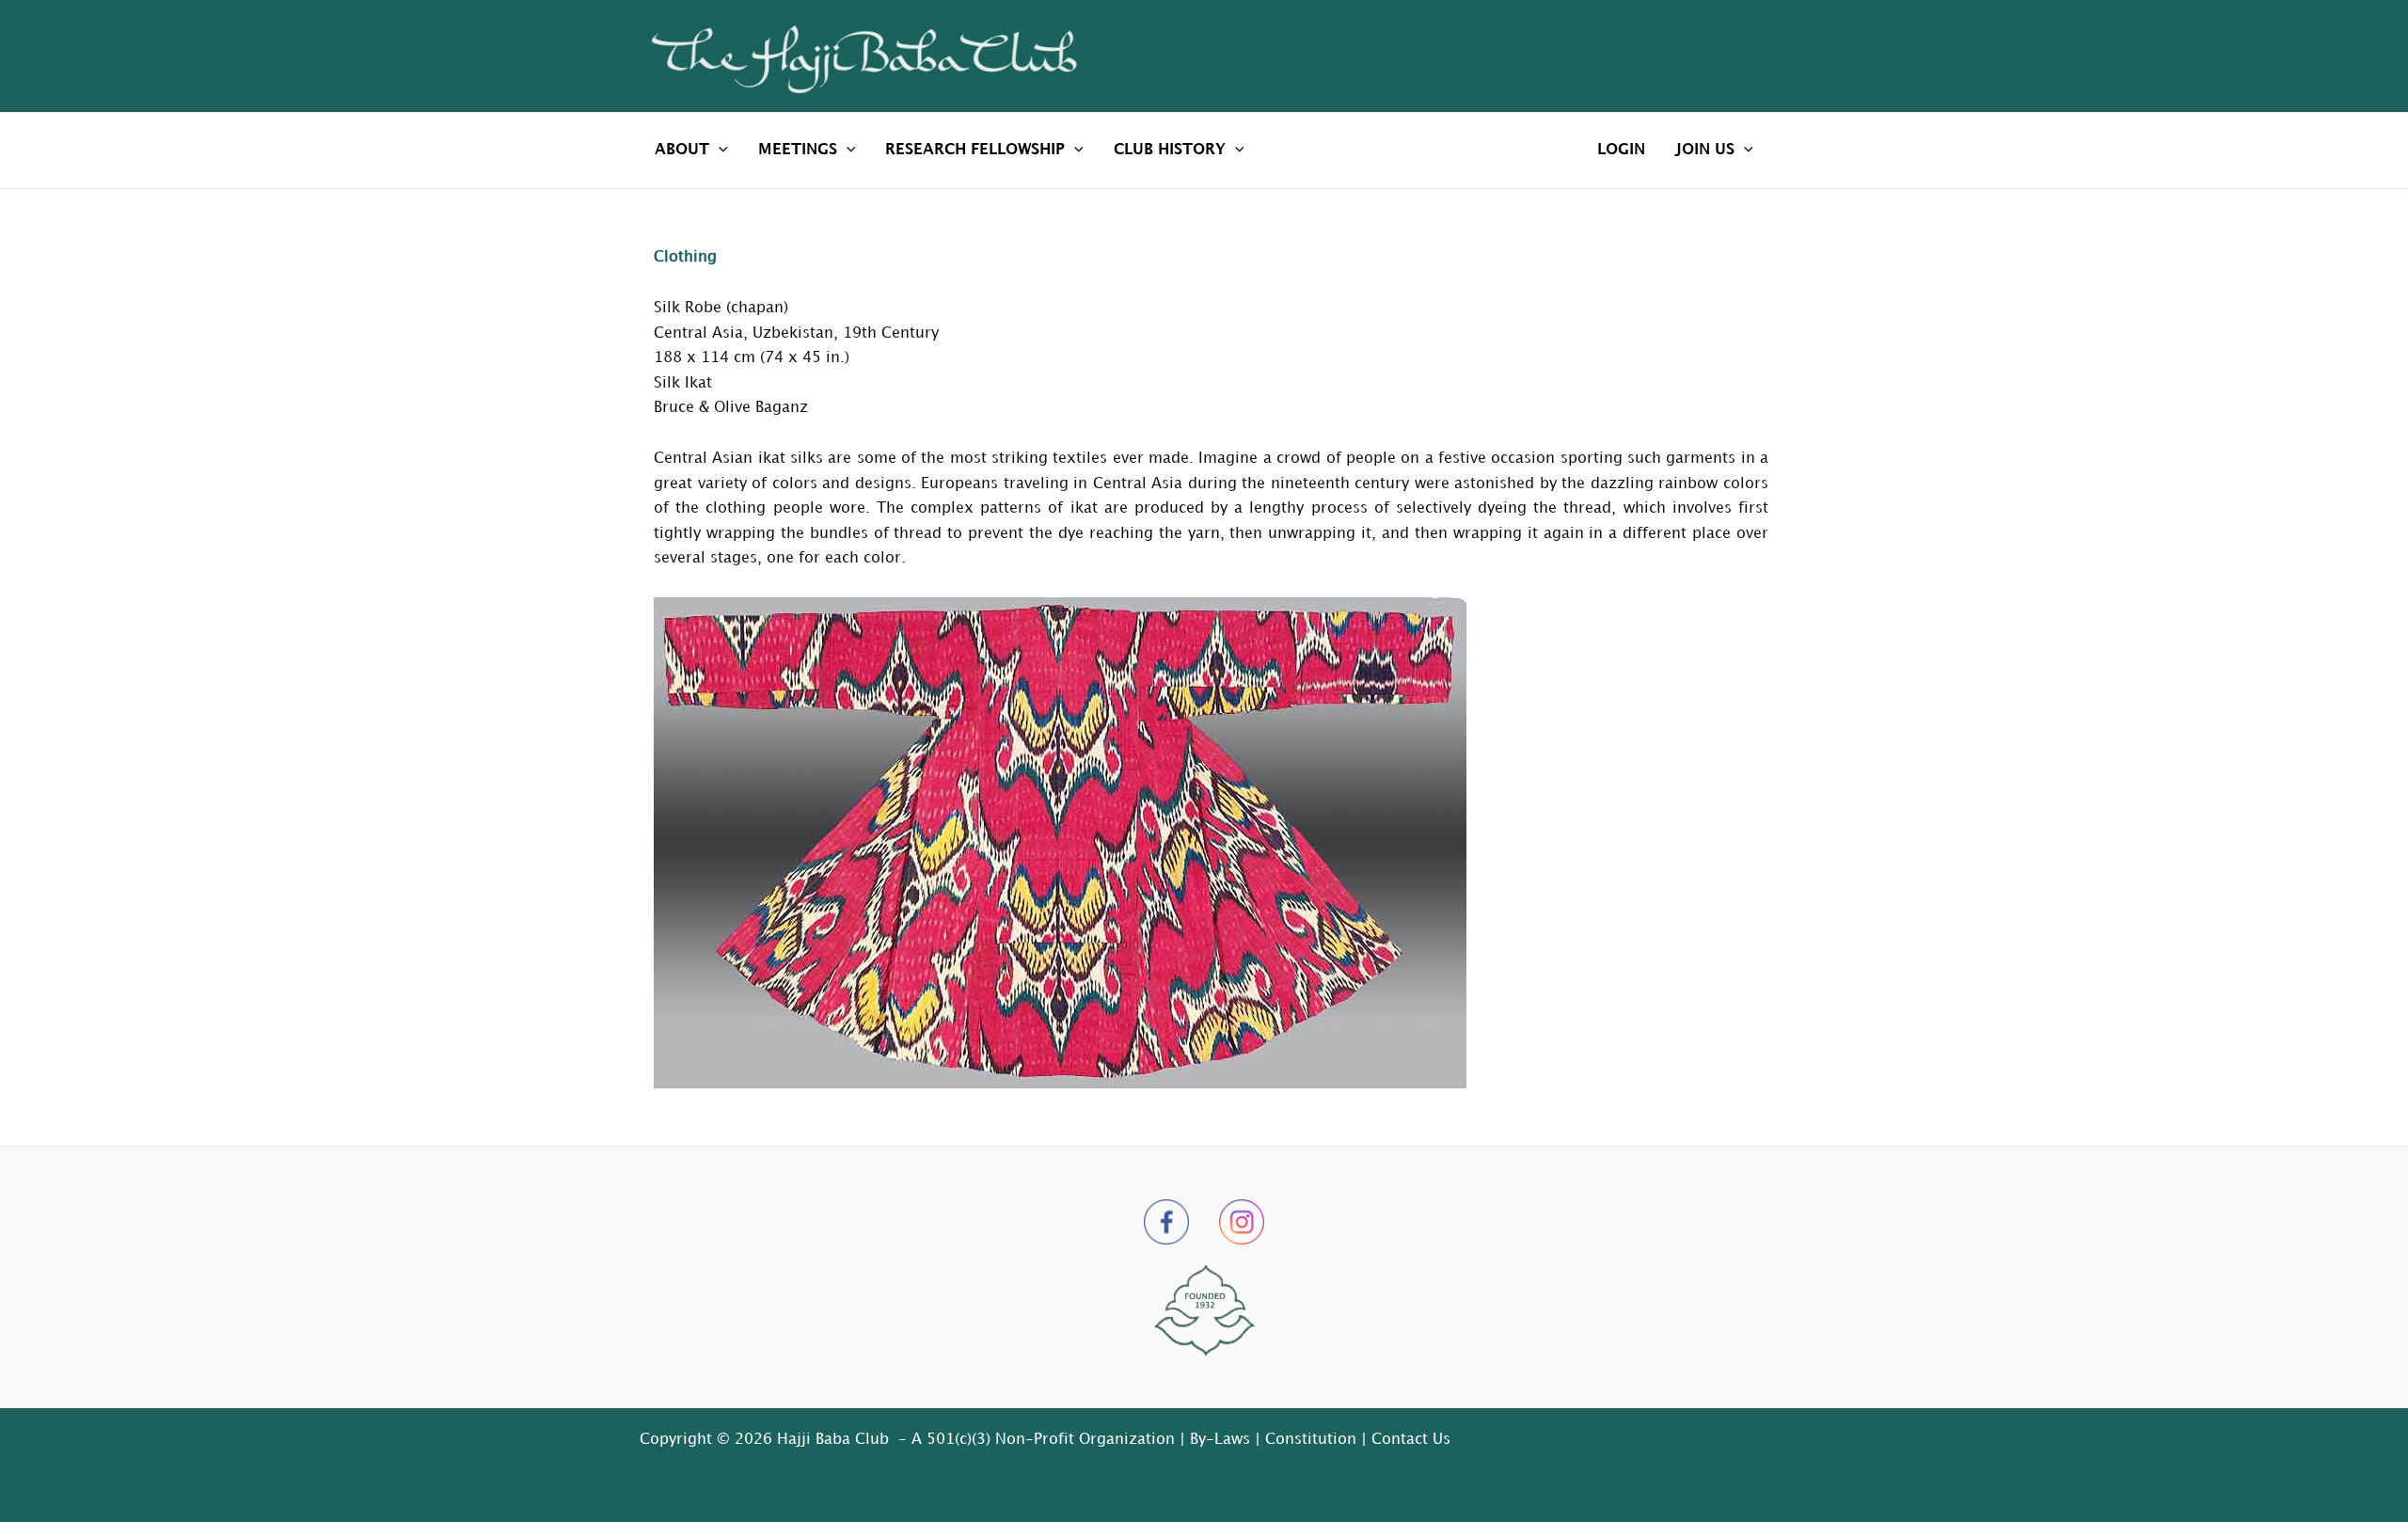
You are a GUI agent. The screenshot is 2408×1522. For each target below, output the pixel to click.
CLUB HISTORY (1170, 150)
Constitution (1311, 1440)
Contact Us (1411, 1440)
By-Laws (1220, 1440)
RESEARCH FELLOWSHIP (975, 150)
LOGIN (1621, 150)
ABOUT (682, 150)
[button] (719, 151)
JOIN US (1705, 150)
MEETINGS (798, 150)
